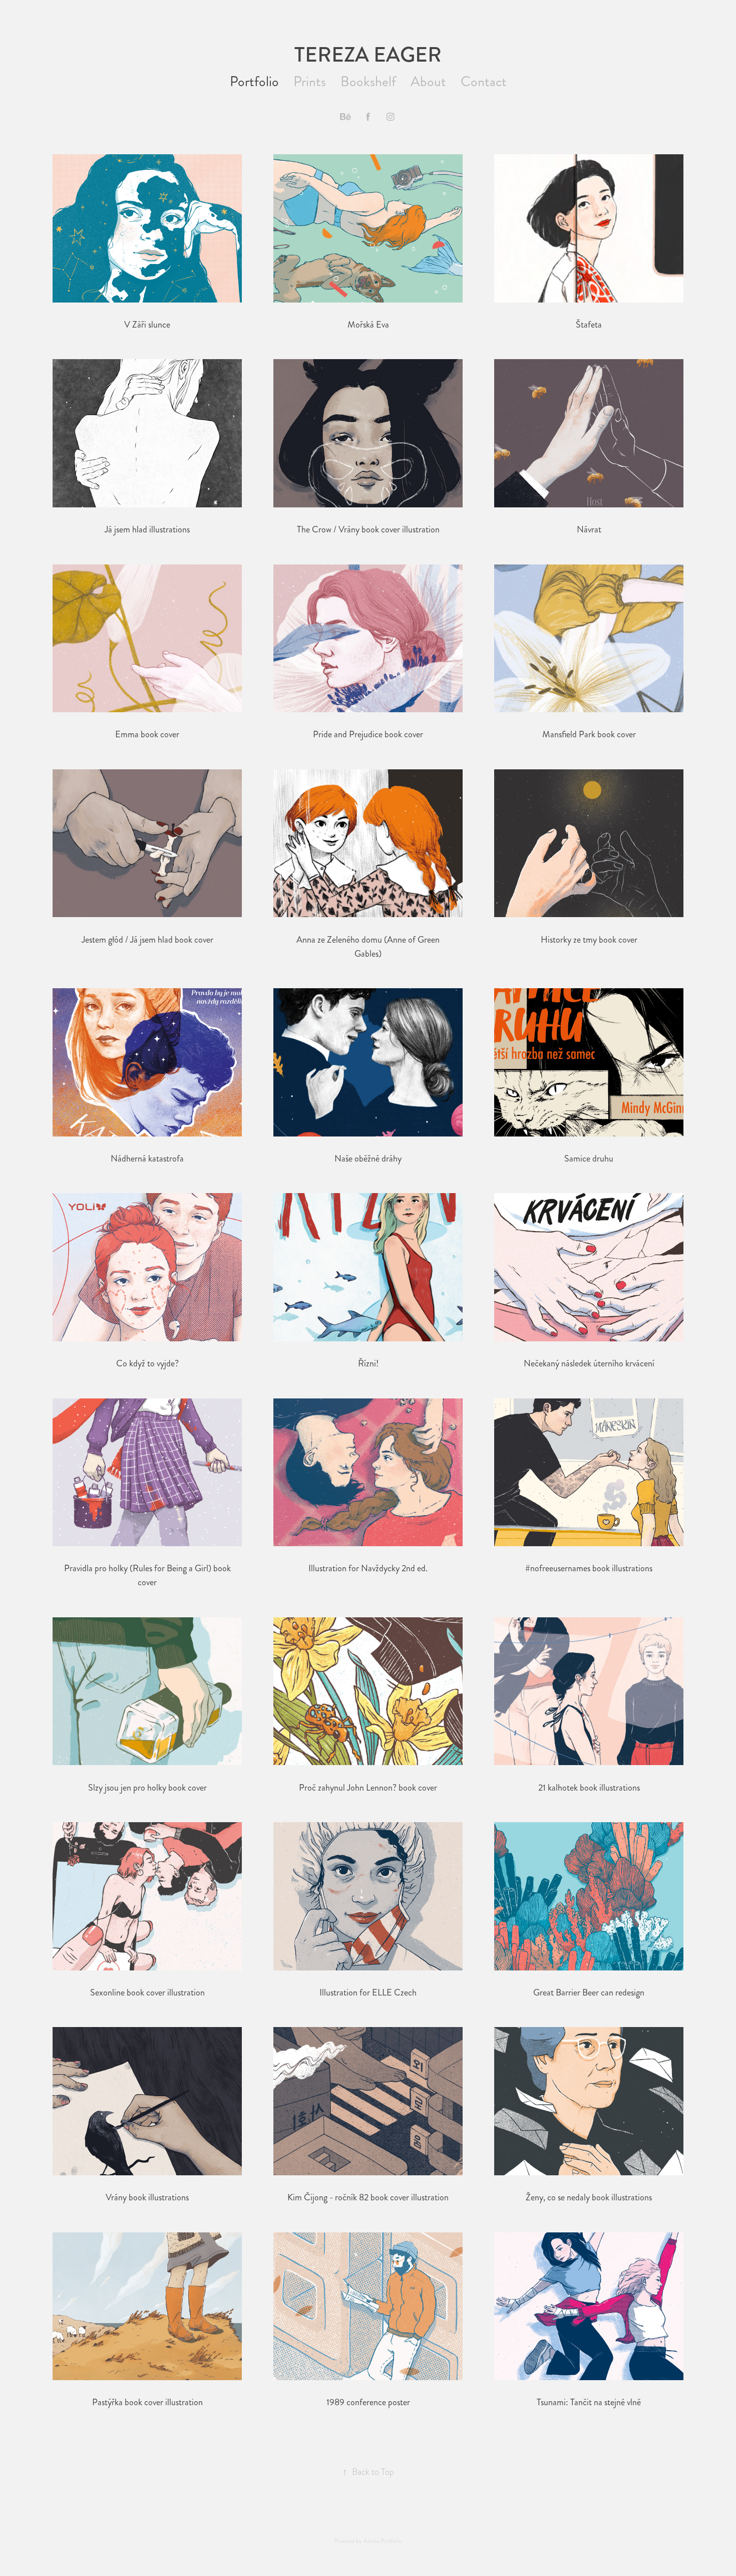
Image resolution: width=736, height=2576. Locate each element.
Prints (310, 82)
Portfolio (254, 82)
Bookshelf (368, 82)
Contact (484, 82)
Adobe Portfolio (383, 2541)
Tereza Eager (368, 55)
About (428, 82)
